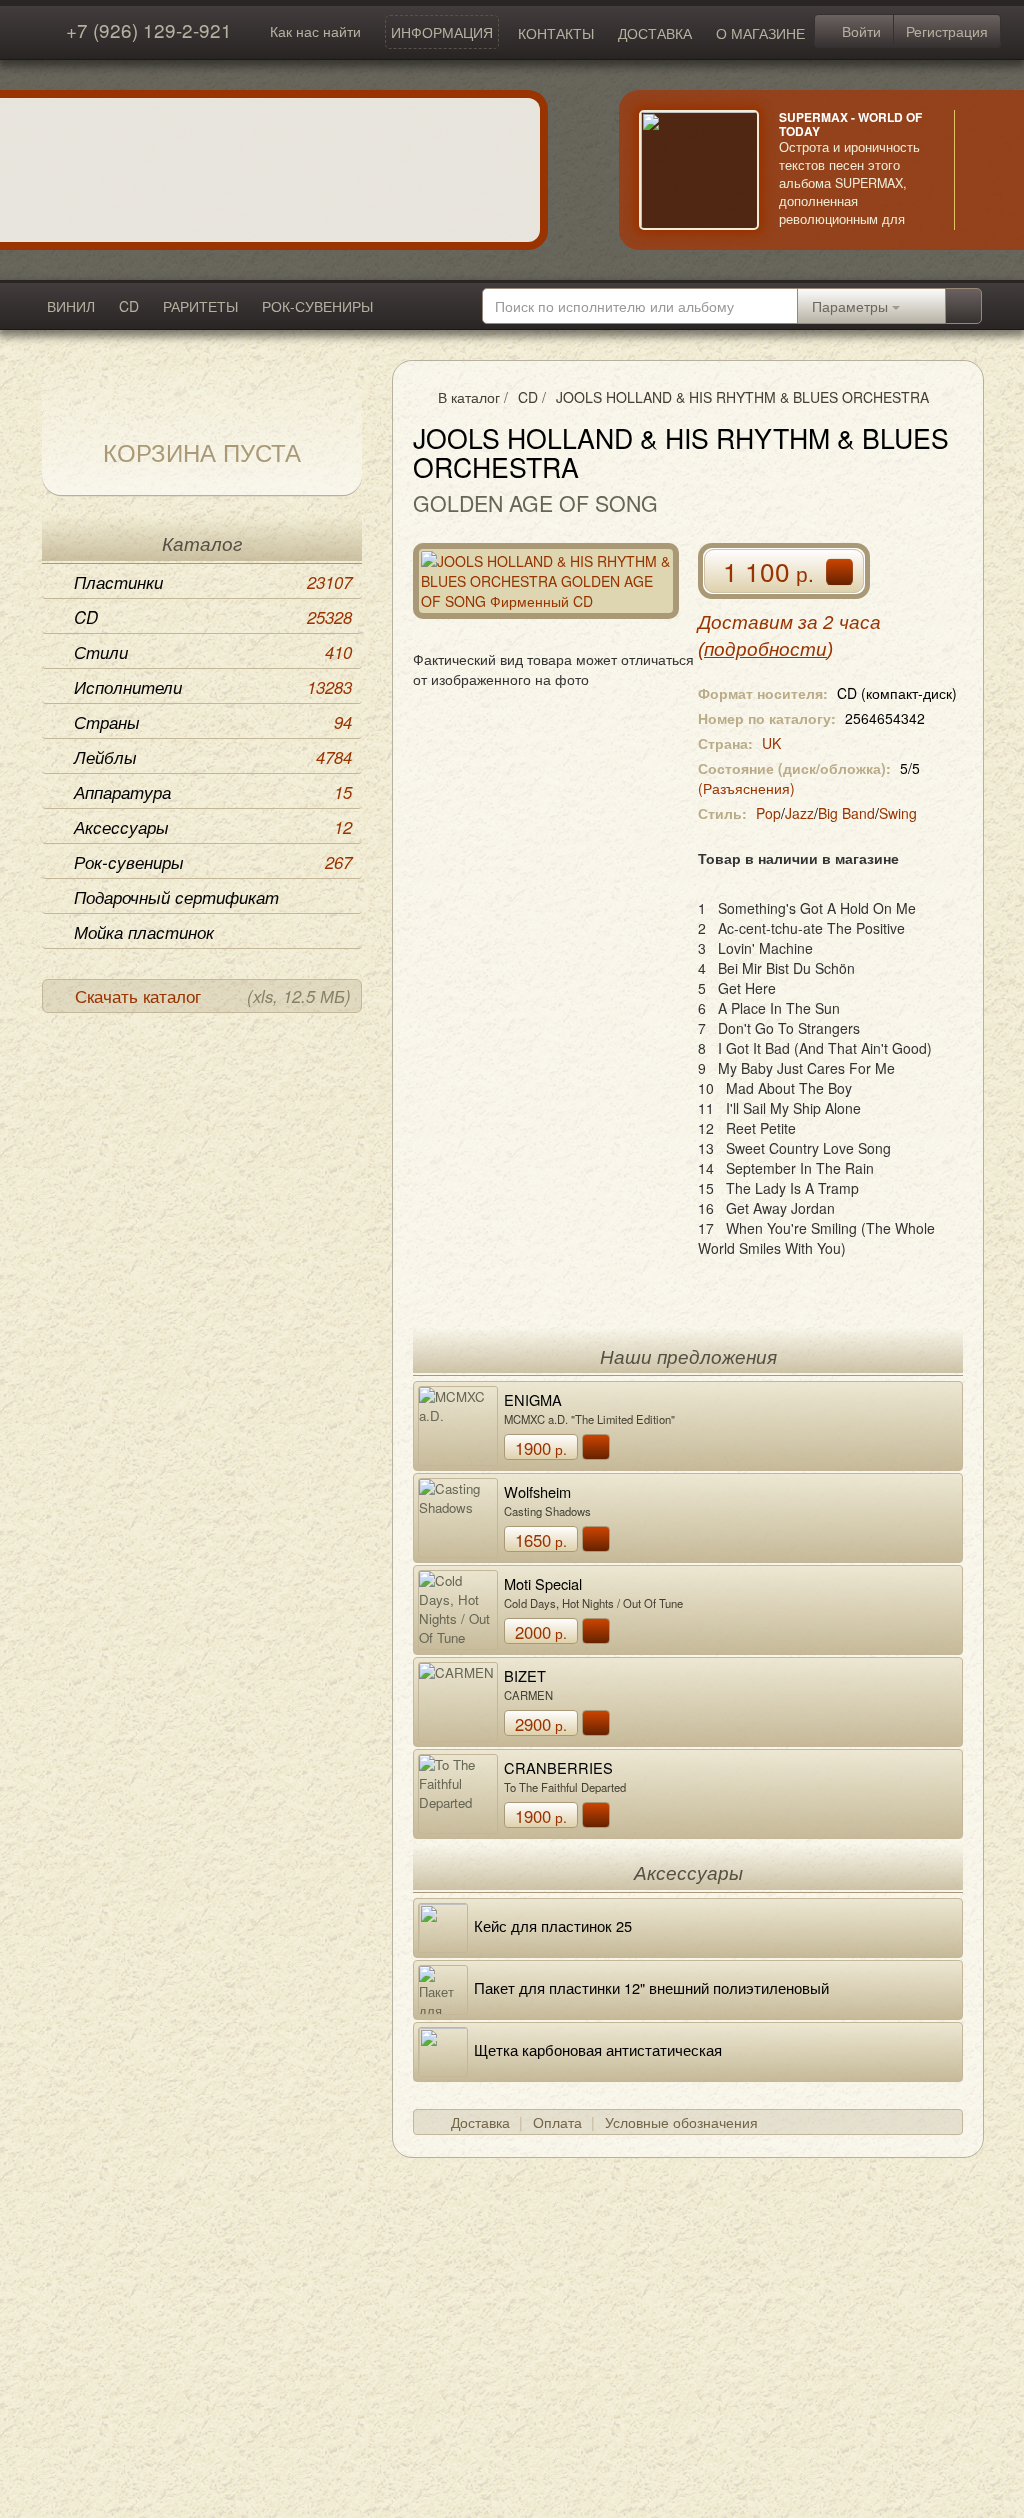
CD (129, 306)
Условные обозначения (681, 2122)
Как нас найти (315, 31)
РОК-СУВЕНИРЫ (317, 306)
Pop (768, 813)
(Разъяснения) (746, 788)
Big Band (846, 813)
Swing (898, 813)
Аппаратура (213, 792)
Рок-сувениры (213, 862)
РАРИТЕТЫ (200, 306)
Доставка (480, 2122)
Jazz (799, 813)
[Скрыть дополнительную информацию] (984, 170)
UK (771, 743)
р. (541, 1448)
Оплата (557, 2122)
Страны (213, 722)
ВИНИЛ (71, 306)
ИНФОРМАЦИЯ (442, 32)
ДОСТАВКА (655, 33)
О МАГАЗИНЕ (760, 33)
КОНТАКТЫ (556, 33)
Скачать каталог (213, 996)
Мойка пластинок (144, 932)
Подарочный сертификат (176, 897)
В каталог (469, 397)
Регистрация (947, 31)
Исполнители (213, 687)
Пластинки (213, 582)
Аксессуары (213, 827)
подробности (765, 649)
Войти (859, 31)
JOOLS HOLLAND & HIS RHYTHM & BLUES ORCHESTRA (742, 397)
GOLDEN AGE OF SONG (535, 503)
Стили (213, 652)
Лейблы (213, 757)
